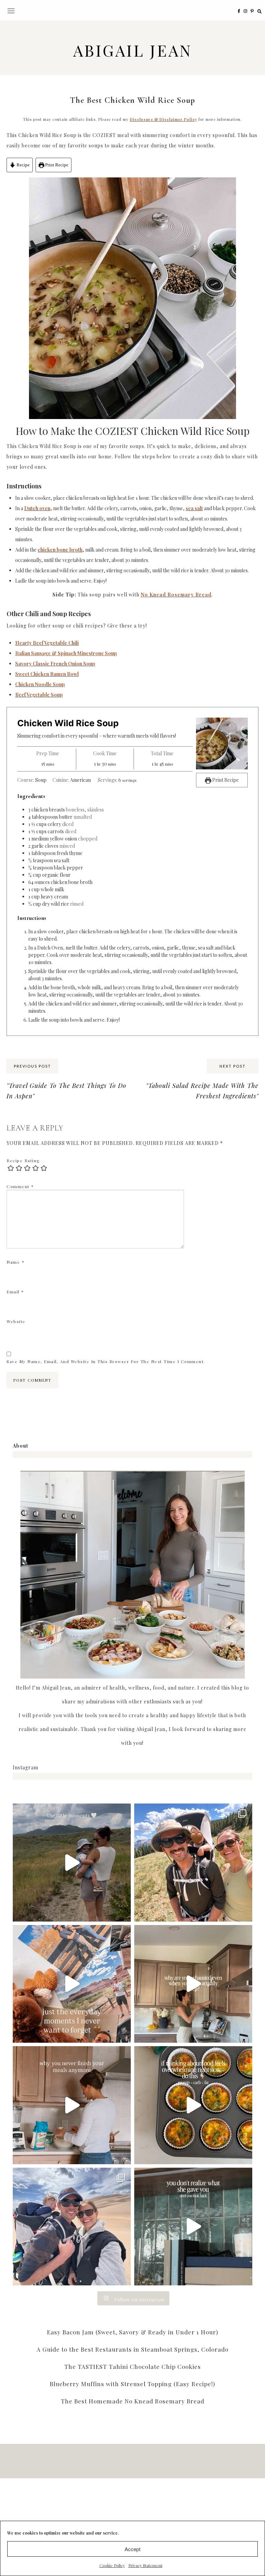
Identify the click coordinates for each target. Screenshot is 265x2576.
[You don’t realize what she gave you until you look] (193, 2227)
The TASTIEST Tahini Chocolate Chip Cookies (132, 2366)
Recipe (23, 165)
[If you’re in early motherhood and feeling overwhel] (193, 2105)
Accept (132, 2549)
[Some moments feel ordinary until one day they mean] (72, 1984)
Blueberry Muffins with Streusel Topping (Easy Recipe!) (132, 2384)
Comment (20, 1186)
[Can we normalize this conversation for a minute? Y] (193, 1984)
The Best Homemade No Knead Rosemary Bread (132, 2401)
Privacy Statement (145, 2565)
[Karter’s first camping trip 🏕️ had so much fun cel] (72, 2227)
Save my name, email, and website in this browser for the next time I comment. (106, 1361)
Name (16, 1262)
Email (15, 1292)
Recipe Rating (23, 1160)
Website (16, 1321)
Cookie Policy (112, 2565)
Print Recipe (56, 165)
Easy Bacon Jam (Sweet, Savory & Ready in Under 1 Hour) (132, 2332)
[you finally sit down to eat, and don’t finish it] (72, 2105)
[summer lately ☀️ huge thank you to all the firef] (193, 1863)
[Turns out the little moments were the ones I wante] (72, 1863)
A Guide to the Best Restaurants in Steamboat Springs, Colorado (132, 2349)
